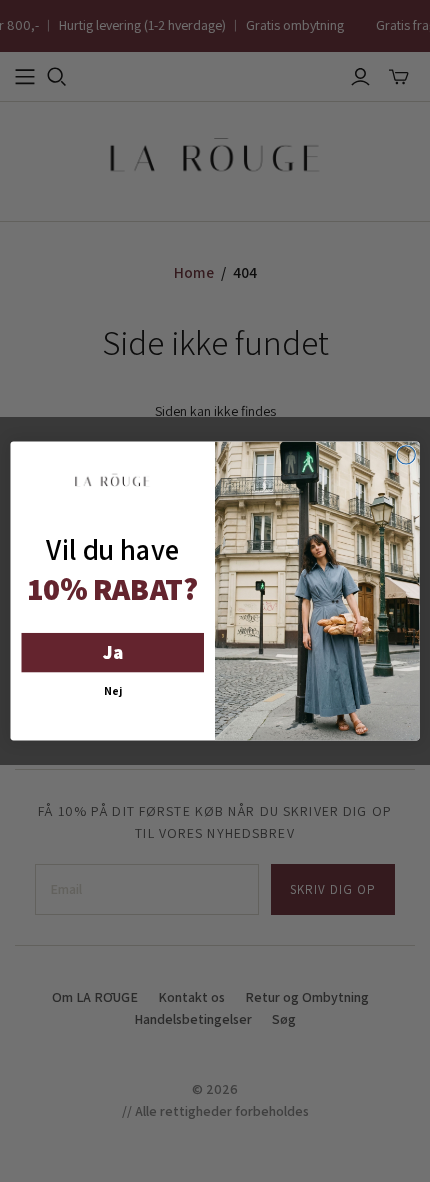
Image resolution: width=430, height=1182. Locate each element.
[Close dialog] (406, 455)
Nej (112, 690)
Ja (113, 652)
